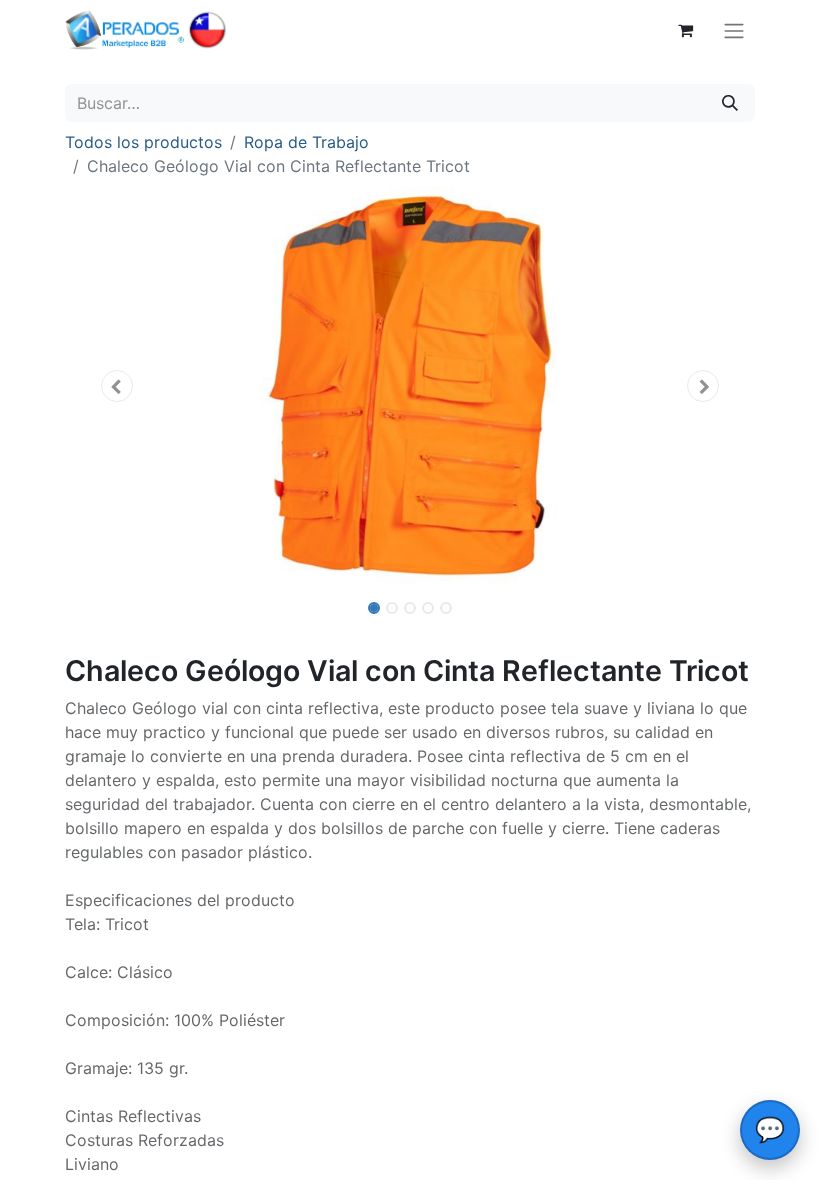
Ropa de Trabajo (306, 142)
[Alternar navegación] (734, 30)
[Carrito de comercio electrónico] (685, 30)
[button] (117, 386)
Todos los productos (143, 142)
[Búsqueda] (730, 103)
